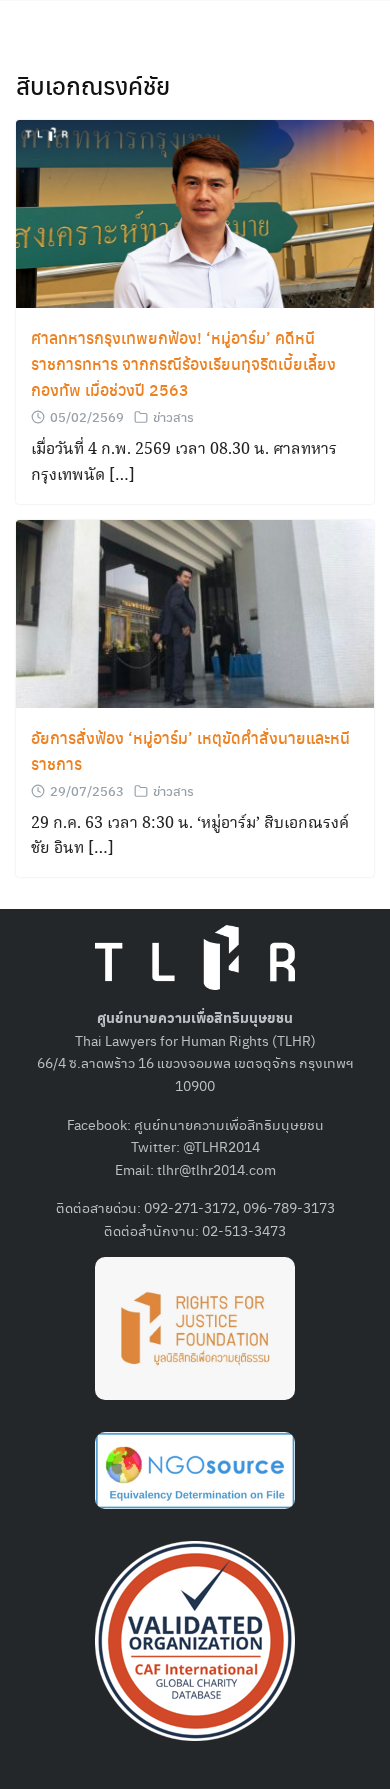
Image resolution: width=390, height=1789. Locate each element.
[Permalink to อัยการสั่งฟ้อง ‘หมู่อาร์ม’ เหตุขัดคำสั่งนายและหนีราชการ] (195, 611)
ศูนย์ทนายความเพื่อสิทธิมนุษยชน (229, 1124)
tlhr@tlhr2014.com (216, 1169)
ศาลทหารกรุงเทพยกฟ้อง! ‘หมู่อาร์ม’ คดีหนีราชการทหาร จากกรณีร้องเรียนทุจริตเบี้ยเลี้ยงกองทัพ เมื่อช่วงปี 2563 (183, 363)
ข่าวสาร (173, 416)
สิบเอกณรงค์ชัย (93, 85)
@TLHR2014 (221, 1146)
